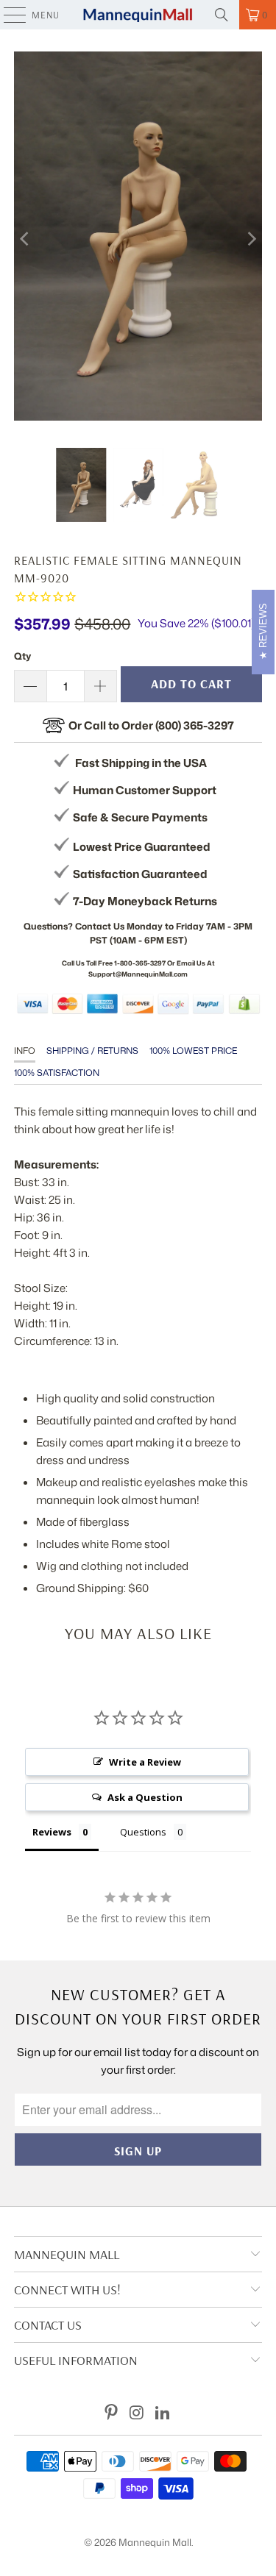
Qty (22, 656)
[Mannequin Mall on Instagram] (138, 2413)
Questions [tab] (143, 1832)
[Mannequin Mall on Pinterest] (112, 2413)
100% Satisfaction (57, 1073)
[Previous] (25, 239)
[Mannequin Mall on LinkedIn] (163, 2413)
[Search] (222, 15)
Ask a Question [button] (145, 1797)
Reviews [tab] (52, 1832)
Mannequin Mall (155, 2542)
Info (25, 1050)
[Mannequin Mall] (138, 15)
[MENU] (7, 15)
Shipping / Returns (92, 1050)
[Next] (251, 239)
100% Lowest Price (193, 1050)
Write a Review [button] (145, 1762)
